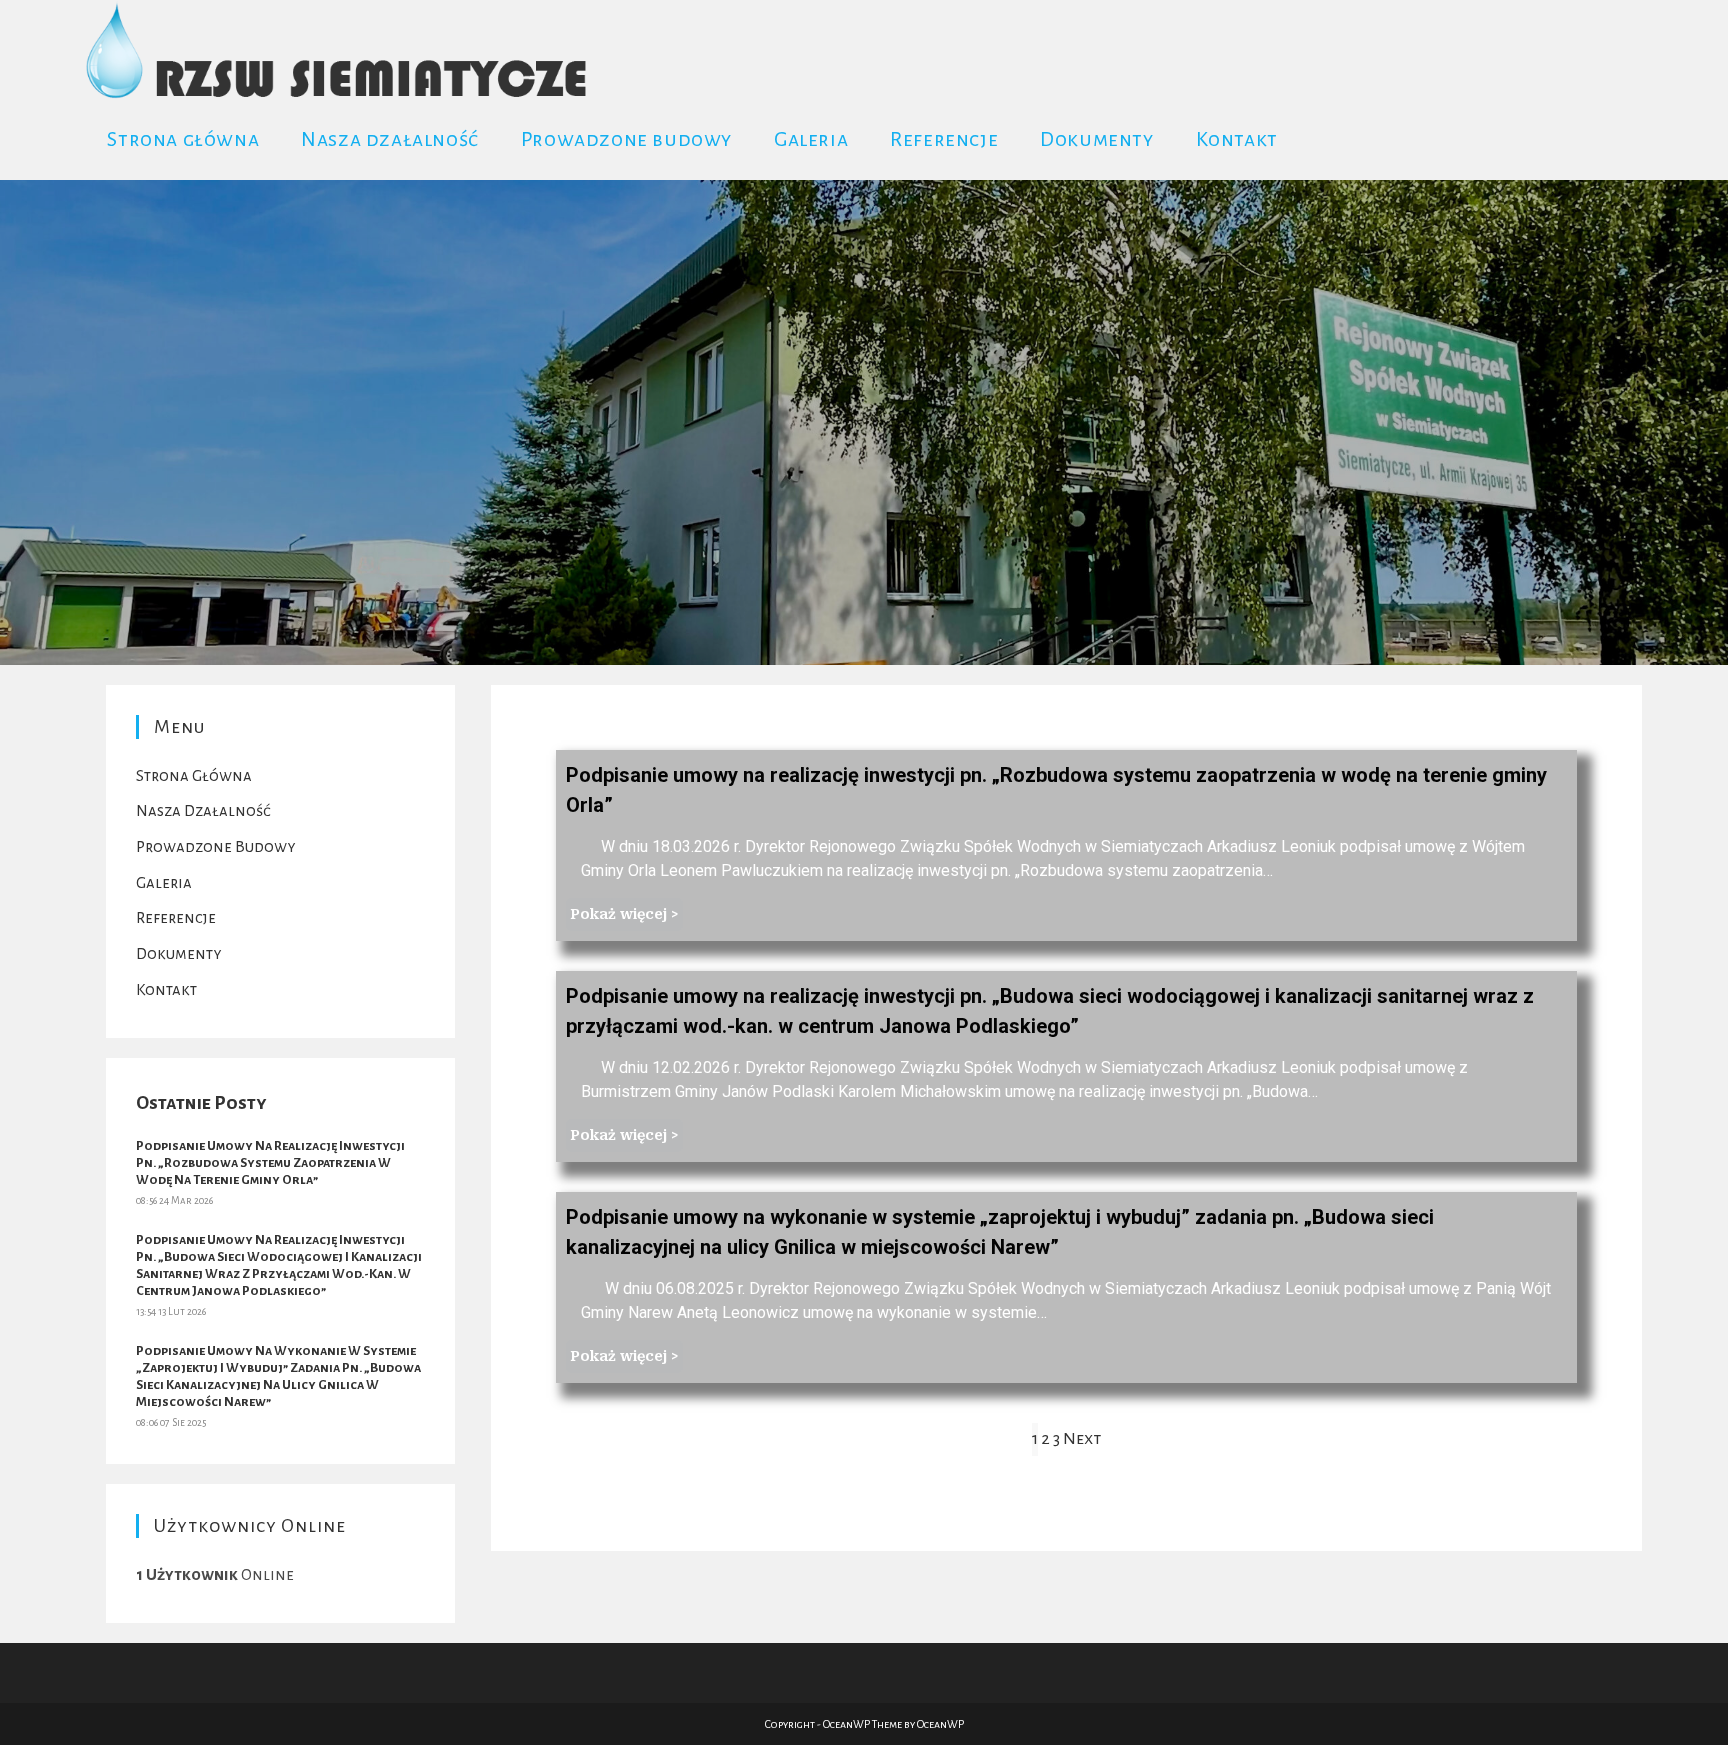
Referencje (176, 917)
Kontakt (166, 989)
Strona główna (194, 775)
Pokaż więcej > (624, 914)
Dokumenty (179, 953)
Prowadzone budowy (216, 846)
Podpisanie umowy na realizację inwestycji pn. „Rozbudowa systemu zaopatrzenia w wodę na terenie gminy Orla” (270, 1163)
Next (1082, 1439)
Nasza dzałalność (203, 810)
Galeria (164, 882)
